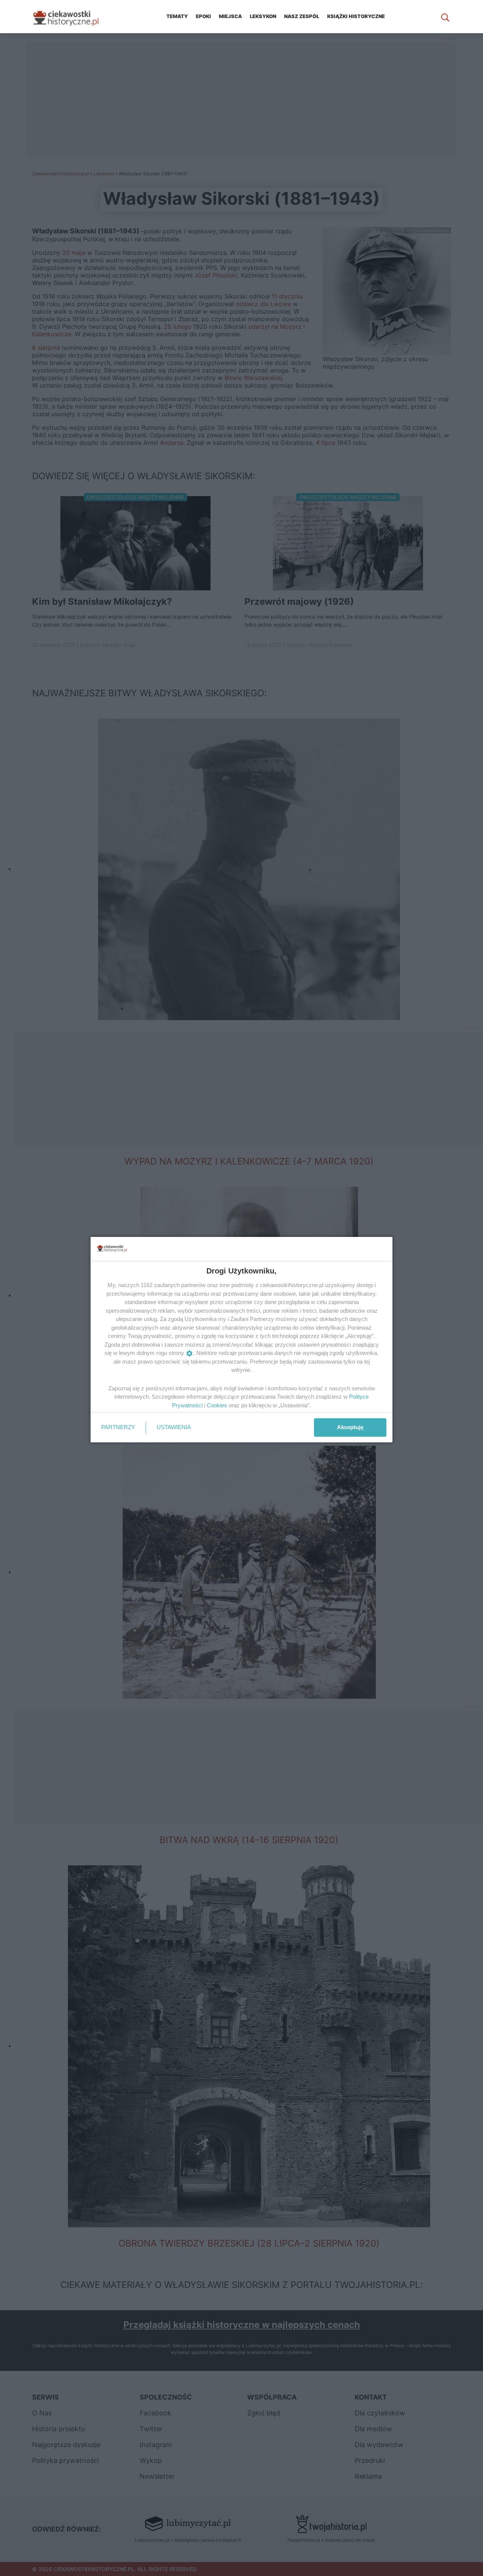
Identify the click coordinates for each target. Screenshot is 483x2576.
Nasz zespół (302, 16)
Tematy (177, 16)
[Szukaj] (445, 17)
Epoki (203, 16)
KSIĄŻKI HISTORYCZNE (356, 16)
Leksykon (263, 16)
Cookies (217, 1405)
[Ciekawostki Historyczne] (72, 17)
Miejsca (230, 16)
